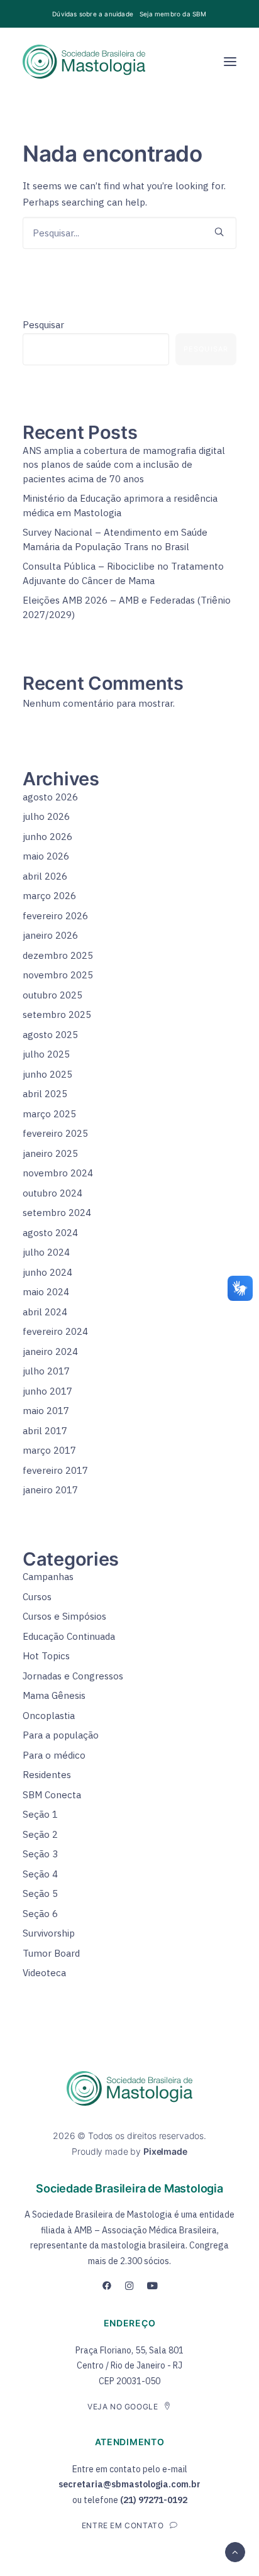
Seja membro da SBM (173, 14)
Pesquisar (43, 325)
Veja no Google (123, 2407)
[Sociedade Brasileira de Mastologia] (84, 62)
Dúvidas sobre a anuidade (93, 14)
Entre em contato (123, 2525)
